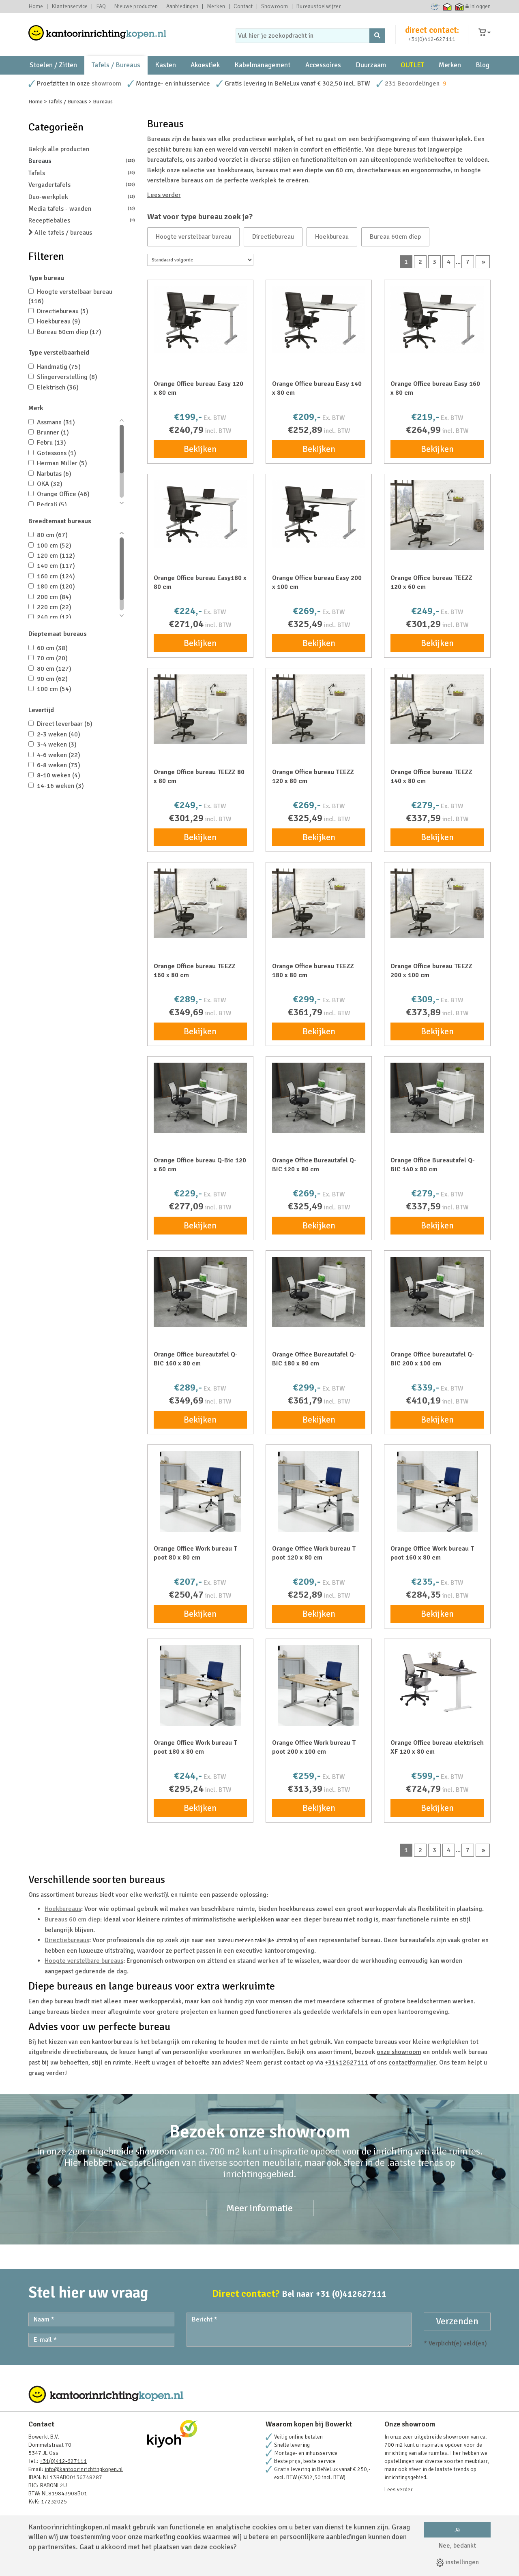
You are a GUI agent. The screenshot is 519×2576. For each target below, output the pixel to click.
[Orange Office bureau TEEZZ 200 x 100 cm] (437, 903)
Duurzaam (371, 65)
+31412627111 (346, 2063)
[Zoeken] (377, 36)
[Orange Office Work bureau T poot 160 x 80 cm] (437, 1491)
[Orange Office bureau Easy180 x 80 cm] (200, 514)
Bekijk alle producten (59, 149)
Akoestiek (205, 65)
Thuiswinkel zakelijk (460, 6)
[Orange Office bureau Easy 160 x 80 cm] (437, 320)
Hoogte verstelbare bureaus (84, 1961)
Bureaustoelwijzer (319, 6)
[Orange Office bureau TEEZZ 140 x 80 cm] (437, 709)
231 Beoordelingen (412, 83)
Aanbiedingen (182, 6)
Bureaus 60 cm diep (72, 1919)
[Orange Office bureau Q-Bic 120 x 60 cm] (200, 1098)
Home (36, 6)
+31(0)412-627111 (432, 39)
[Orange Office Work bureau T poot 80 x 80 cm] (200, 1491)
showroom (106, 83)
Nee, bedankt (457, 2546)
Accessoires (323, 65)
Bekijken (200, 449)
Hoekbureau (332, 237)
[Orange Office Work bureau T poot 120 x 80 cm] (319, 1491)
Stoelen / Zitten (53, 65)
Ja (457, 2530)
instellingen (461, 2562)
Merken (216, 6)
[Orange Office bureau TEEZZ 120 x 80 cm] (319, 709)
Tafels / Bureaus (116, 65)
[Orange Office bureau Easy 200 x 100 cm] (319, 514)
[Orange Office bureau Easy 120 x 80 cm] (200, 320)
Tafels (82, 173)
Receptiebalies (82, 220)
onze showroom (399, 2052)
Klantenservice (70, 6)
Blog (483, 65)
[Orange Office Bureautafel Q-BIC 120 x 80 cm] (319, 1098)
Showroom (275, 6)
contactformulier (412, 2063)
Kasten (165, 65)
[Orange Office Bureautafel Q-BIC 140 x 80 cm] (437, 1098)
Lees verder (164, 195)
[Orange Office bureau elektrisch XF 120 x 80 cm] (437, 1681)
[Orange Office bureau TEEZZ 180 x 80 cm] (319, 903)
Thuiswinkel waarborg (447, 6)
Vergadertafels (82, 185)
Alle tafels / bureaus (62, 233)
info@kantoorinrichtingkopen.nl (84, 2469)
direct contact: (432, 30)
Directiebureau (273, 237)
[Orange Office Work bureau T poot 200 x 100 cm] (319, 1686)
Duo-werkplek (82, 197)
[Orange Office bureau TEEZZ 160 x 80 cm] (200, 903)
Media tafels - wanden (82, 209)
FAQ (101, 6)
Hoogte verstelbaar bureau (193, 237)
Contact (243, 6)
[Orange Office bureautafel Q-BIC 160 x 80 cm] (200, 1292)
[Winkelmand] (485, 33)
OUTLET (412, 65)
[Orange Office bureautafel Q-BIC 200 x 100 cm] (437, 1292)
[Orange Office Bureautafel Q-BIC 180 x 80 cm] (319, 1292)
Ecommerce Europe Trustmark (435, 6)
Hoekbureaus (63, 1909)
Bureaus (82, 161)
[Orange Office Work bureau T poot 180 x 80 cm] (200, 1686)
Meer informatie (260, 2208)
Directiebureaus (67, 1940)
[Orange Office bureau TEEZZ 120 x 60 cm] (437, 515)
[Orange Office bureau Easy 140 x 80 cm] (319, 320)
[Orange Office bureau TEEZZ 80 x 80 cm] (200, 709)
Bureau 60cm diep (395, 237)
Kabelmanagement (262, 65)
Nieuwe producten (136, 6)
